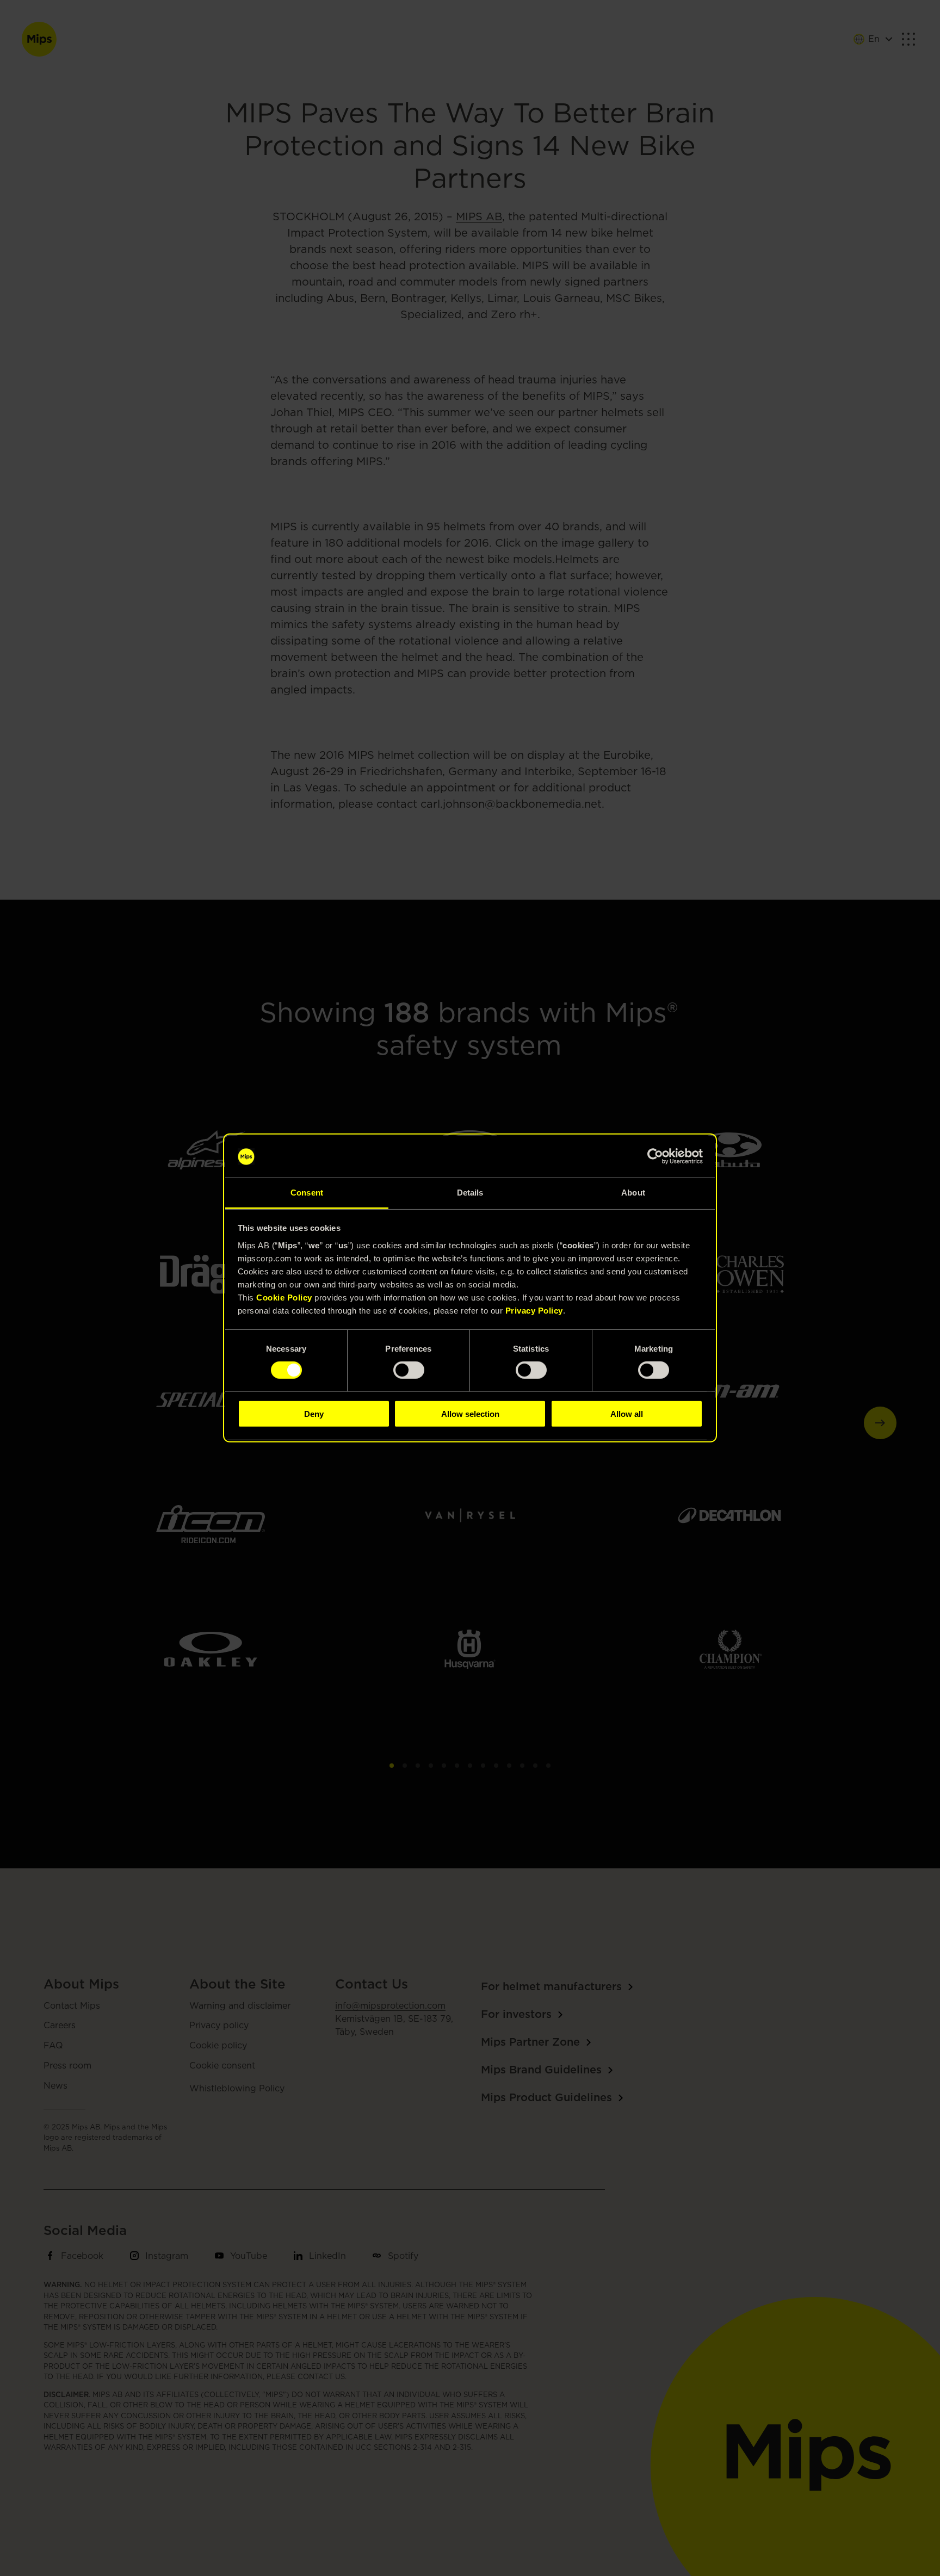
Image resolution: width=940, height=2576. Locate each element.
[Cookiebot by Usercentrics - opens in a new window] (655, 1156)
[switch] (409, 1370)
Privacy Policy (534, 1311)
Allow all (627, 1413)
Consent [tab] (307, 1193)
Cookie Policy (284, 1298)
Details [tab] (470, 1193)
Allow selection (470, 1413)
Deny (314, 1413)
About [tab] (633, 1193)
